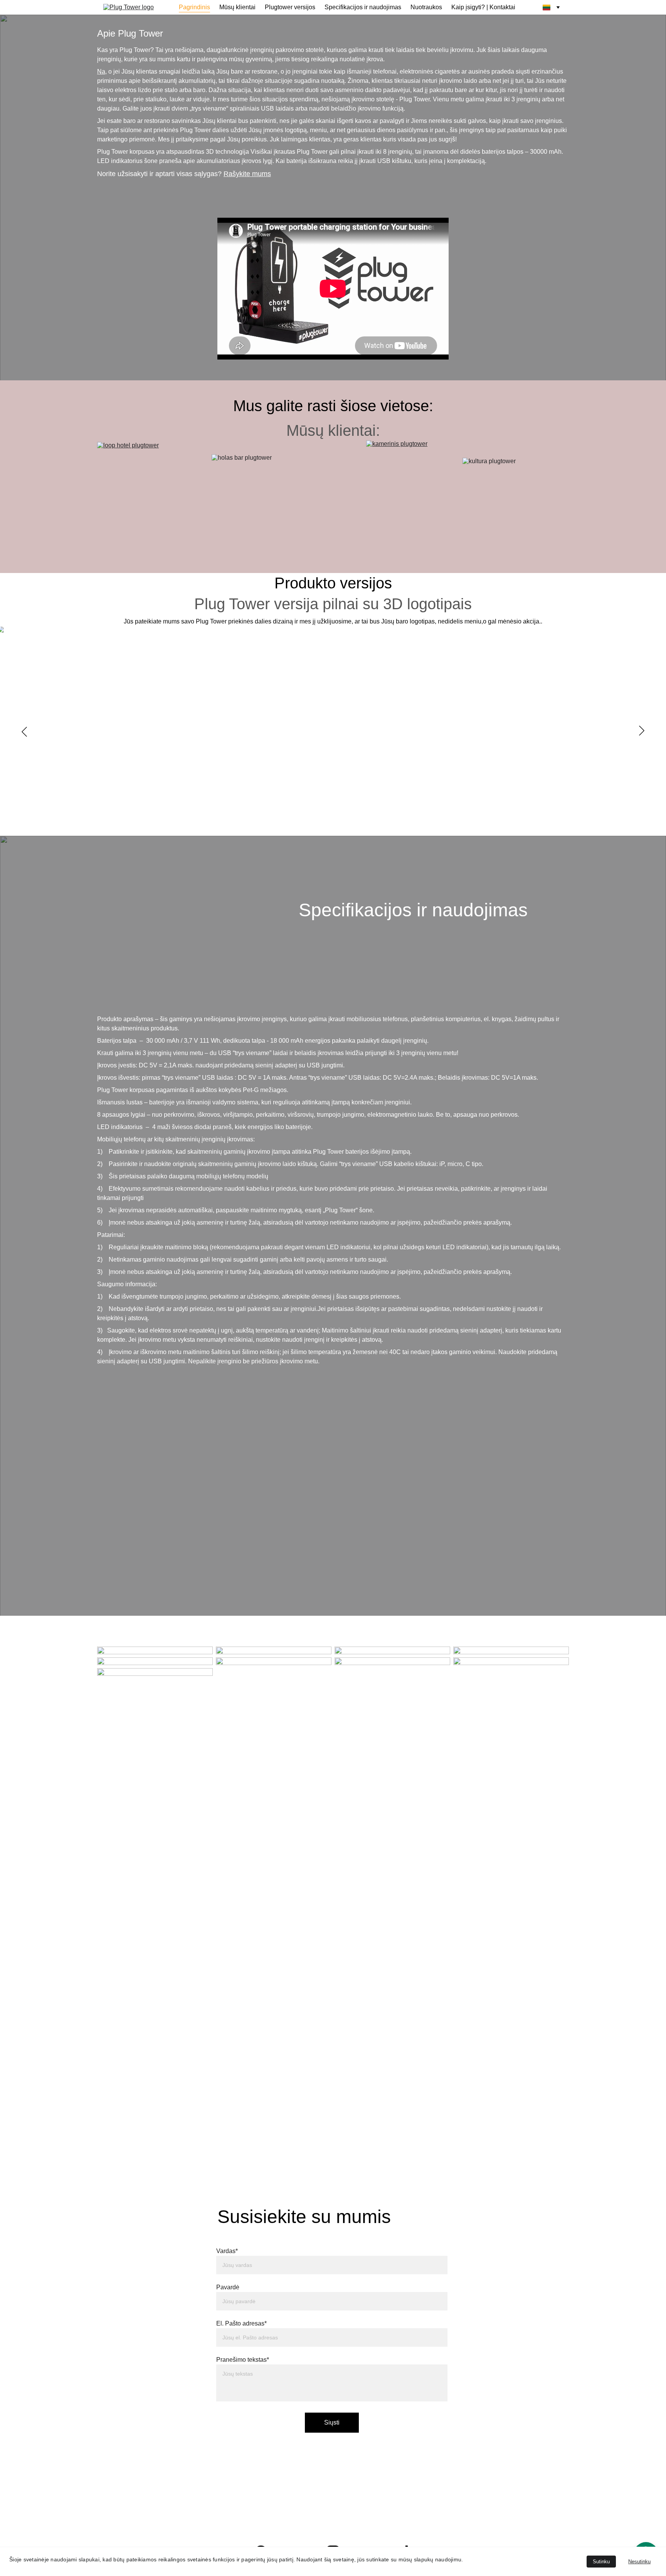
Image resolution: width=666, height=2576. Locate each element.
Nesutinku (639, 2562)
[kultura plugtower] (516, 473)
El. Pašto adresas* (241, 2323)
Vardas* (227, 2251)
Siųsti (332, 2422)
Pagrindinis (194, 7)
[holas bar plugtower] (275, 476)
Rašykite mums (247, 174)
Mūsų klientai (237, 7)
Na (101, 71)
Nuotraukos (426, 7)
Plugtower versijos (290, 7)
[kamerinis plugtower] (400, 497)
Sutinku (601, 2562)
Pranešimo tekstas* (243, 2360)
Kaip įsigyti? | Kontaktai (483, 7)
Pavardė (228, 2287)
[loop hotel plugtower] (143, 473)
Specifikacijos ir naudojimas (363, 7)
